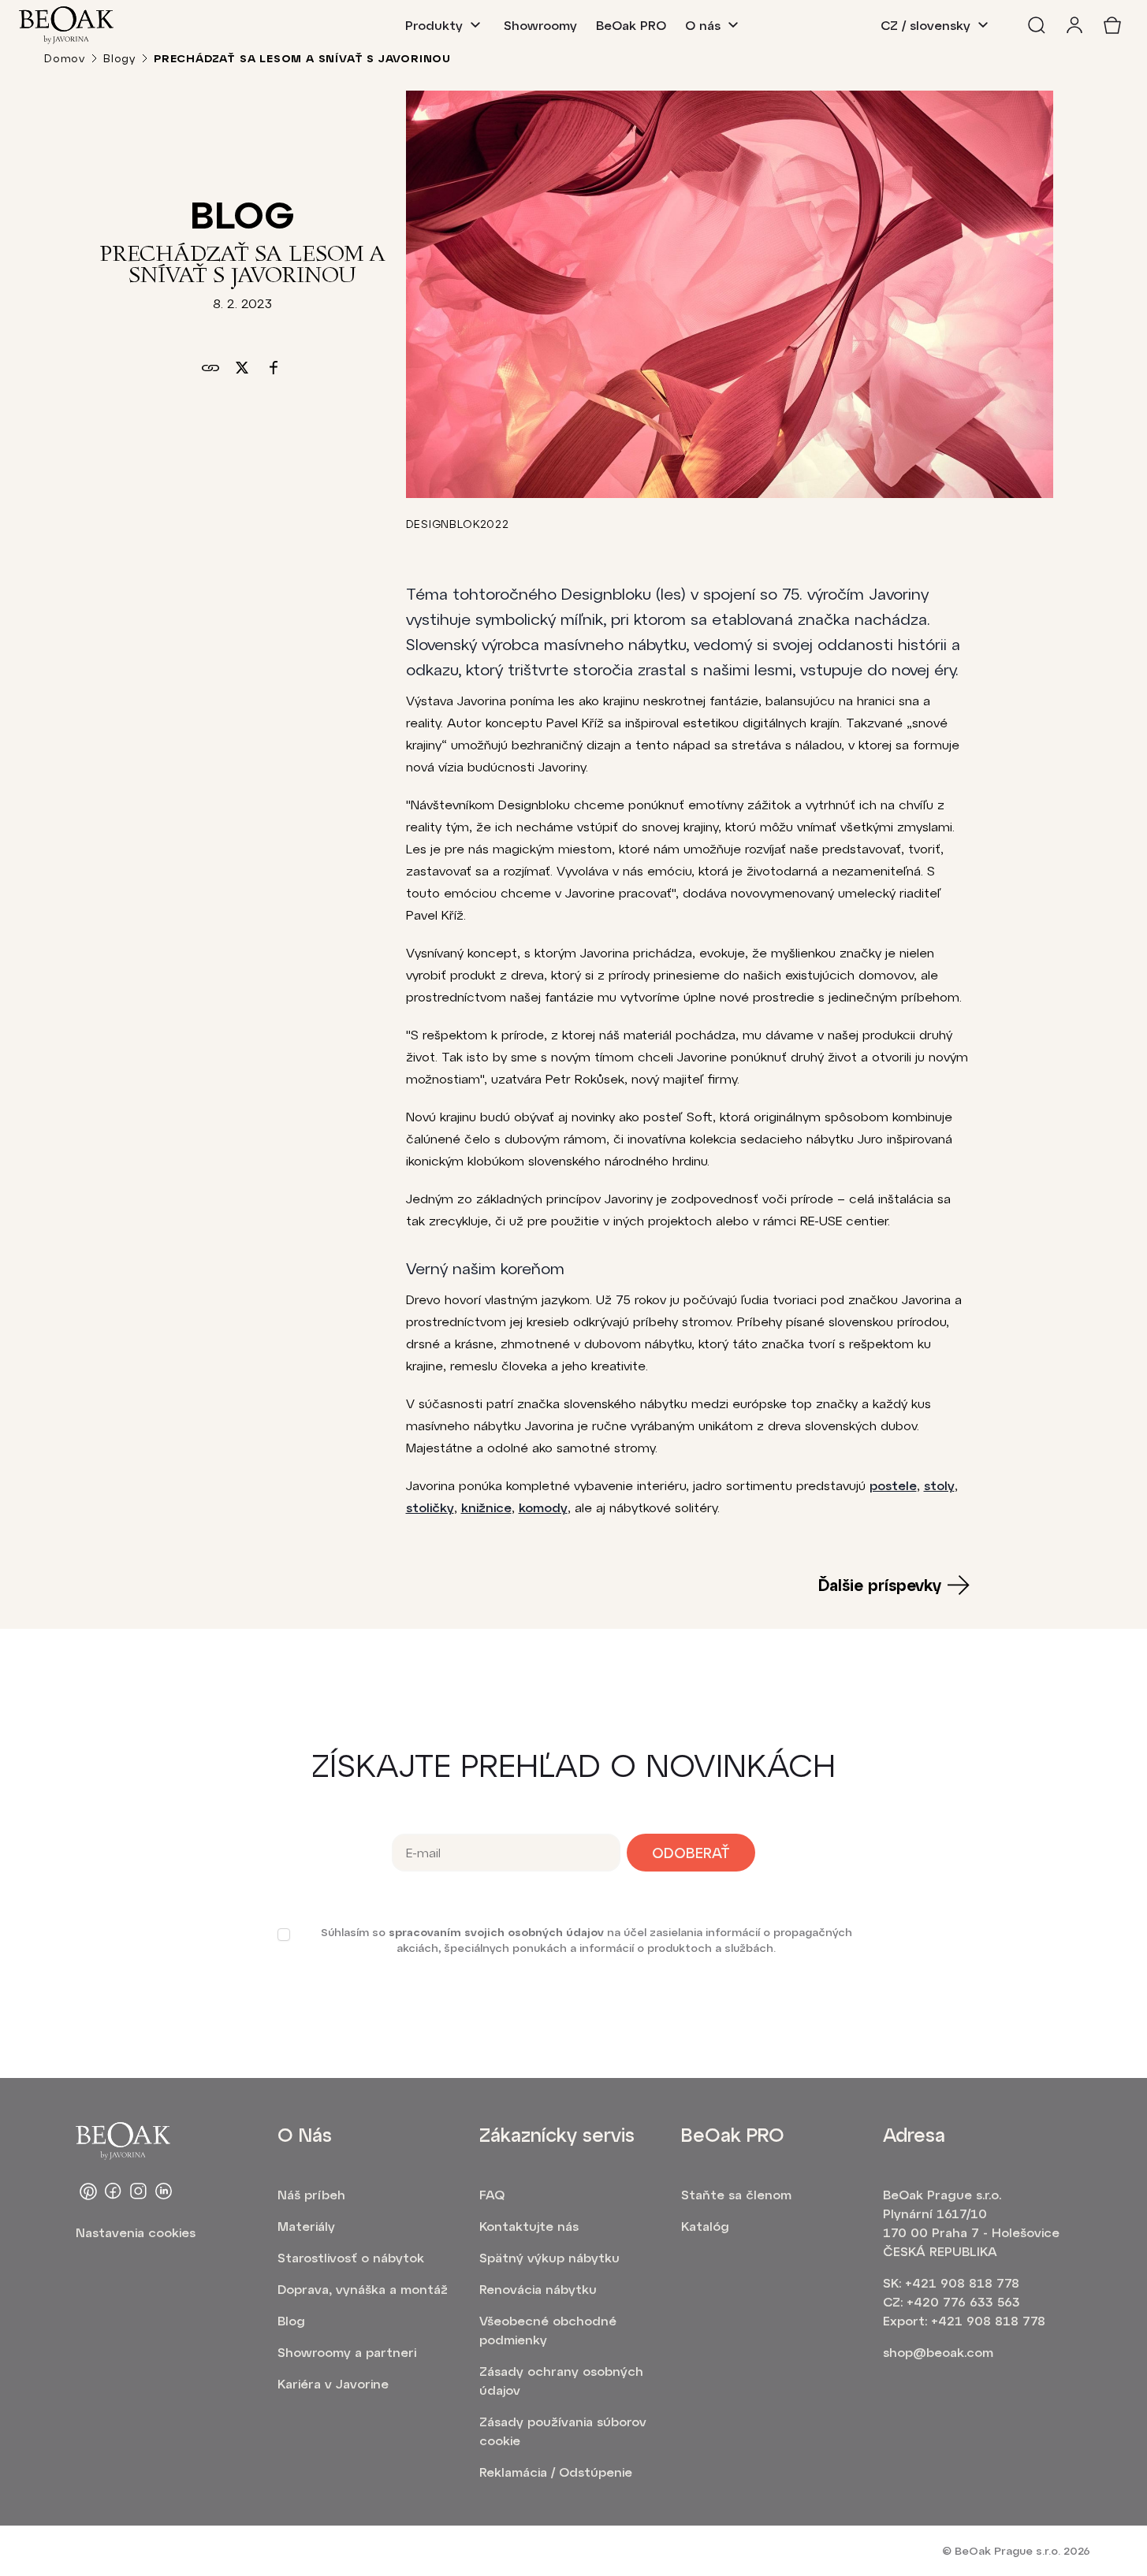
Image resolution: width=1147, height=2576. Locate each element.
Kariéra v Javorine (333, 2383)
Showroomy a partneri (347, 2352)
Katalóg (705, 2226)
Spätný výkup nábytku (549, 2257)
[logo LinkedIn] (164, 2191)
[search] (1037, 25)
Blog (291, 2320)
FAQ (492, 2194)
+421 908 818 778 (962, 2282)
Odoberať (691, 1853)
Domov (65, 58)
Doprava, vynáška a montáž (363, 2289)
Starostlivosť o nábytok (351, 2257)
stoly (939, 1485)
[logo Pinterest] (88, 2191)
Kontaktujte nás (529, 2226)
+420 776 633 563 (963, 2301)
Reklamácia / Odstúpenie (556, 2472)
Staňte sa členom (736, 2194)
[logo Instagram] (139, 2191)
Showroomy (540, 25)
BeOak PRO (631, 25)
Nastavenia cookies (136, 2232)
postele (893, 1485)
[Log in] (1074, 25)
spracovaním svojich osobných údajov (496, 1932)
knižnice (486, 1507)
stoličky (430, 1507)
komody (543, 1507)
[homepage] (66, 25)
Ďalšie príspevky (880, 1585)
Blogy (119, 58)
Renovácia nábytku (538, 2289)
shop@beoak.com (938, 2352)
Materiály (306, 2226)
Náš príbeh (311, 2194)
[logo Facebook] (114, 2191)
